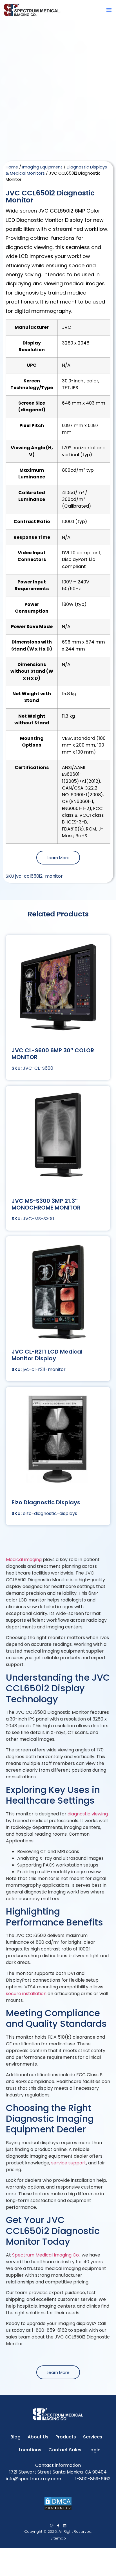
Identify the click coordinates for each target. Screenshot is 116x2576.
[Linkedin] (65, 2526)
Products (66, 2437)
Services (93, 2437)
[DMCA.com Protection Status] (58, 2509)
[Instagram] (52, 2526)
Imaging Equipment (42, 167)
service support (69, 2163)
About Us (38, 2437)
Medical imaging (24, 1559)
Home (12, 167)
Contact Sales (65, 2450)
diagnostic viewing (88, 1814)
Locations (30, 2450)
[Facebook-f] (58, 2526)
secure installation (27, 1994)
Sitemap (58, 2538)
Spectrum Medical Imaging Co (45, 2255)
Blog (15, 2437)
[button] (109, 10)
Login (94, 2450)
